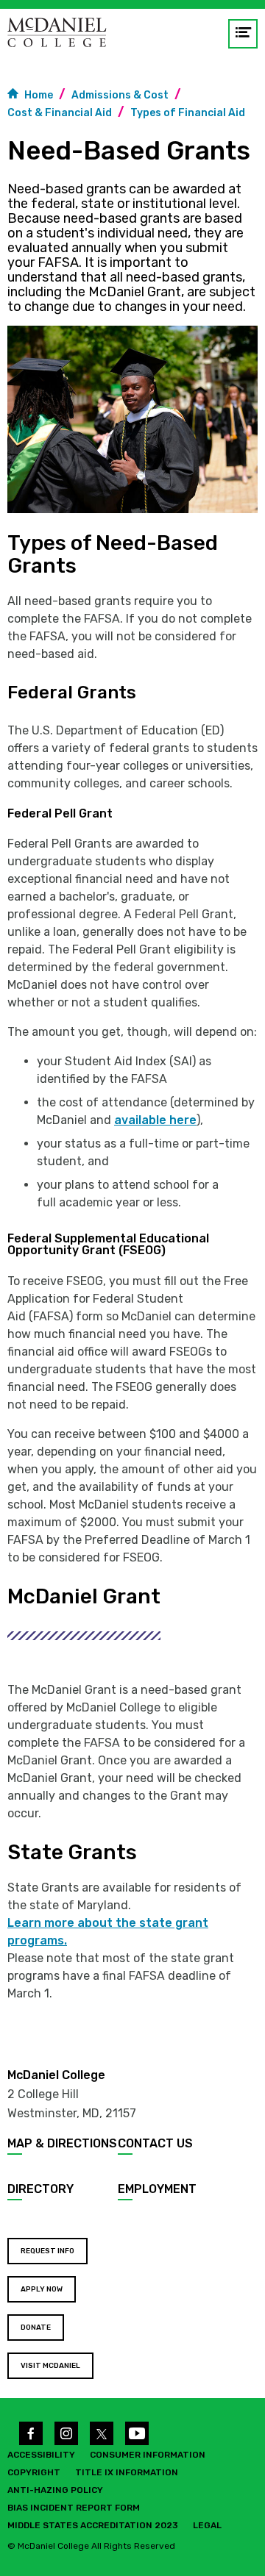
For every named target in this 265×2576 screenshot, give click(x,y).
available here (155, 1120)
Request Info (47, 2251)
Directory (40, 2189)
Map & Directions (62, 2143)
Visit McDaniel (50, 2366)
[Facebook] (31, 2433)
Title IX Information (127, 2472)
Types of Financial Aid (188, 113)
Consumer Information (148, 2455)
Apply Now (42, 2289)
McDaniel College (56, 2075)
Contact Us (155, 2143)
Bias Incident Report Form (74, 2508)
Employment (157, 2189)
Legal (207, 2525)
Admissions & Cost (120, 95)
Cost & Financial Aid (60, 113)
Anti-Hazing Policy (55, 2490)
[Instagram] (66, 2433)
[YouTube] (137, 2433)
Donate (36, 2328)
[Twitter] (102, 2433)
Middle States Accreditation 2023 (93, 2525)
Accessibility (41, 2455)
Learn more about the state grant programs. (108, 1932)
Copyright (34, 2472)
